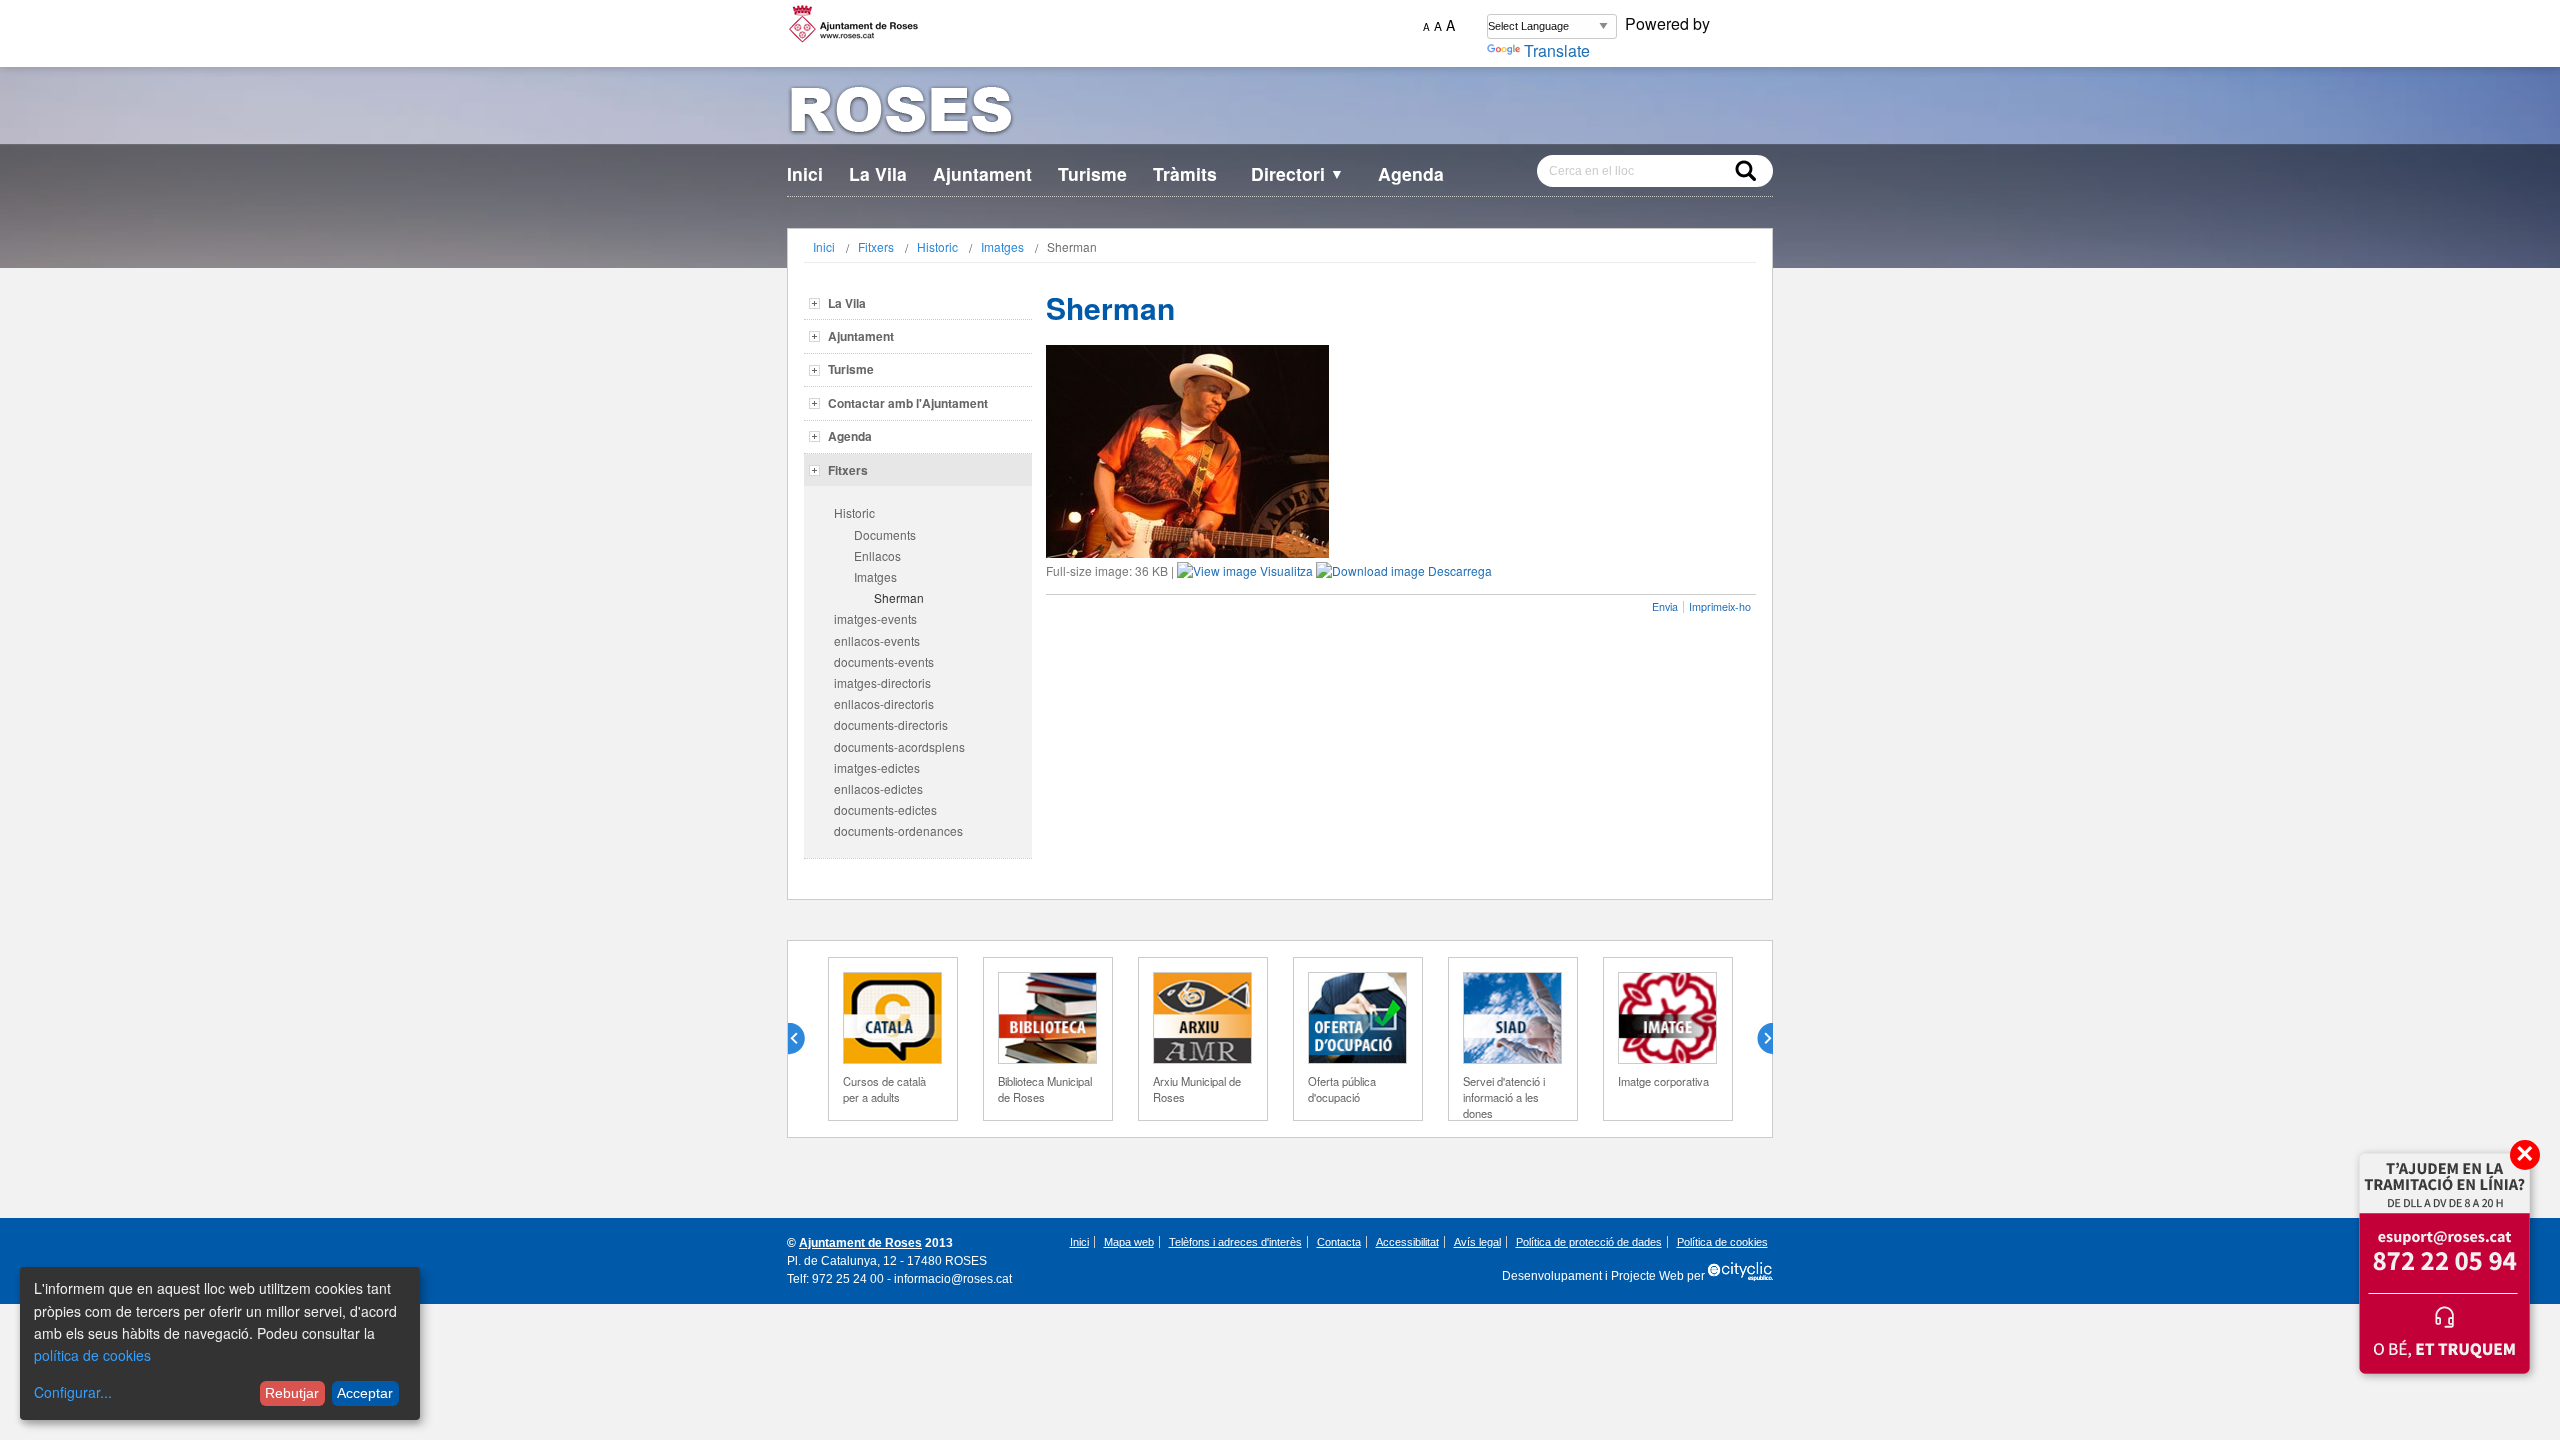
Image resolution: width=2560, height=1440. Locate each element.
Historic (937, 246)
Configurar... (73, 1392)
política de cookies (92, 1355)
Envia (1665, 606)
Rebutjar (292, 1393)
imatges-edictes (877, 767)
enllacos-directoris (884, 703)
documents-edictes (885, 809)
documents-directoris (891, 724)
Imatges (1002, 246)
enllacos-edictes (878, 788)
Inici (805, 173)
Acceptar (365, 1393)
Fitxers (876, 246)
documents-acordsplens (899, 746)
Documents (885, 534)
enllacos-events (877, 640)
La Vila (878, 173)
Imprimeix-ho (1720, 606)
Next (1757, 1039)
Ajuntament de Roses (860, 1243)
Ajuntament (982, 173)
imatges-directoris (882, 682)
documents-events (884, 661)
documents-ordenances (898, 830)
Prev (804, 1039)
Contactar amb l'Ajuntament (908, 403)
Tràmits (1185, 173)
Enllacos (877, 555)
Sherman (899, 597)
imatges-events (875, 618)
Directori (1297, 173)
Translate (1557, 50)
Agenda (1411, 173)
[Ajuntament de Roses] (1280, 113)
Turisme (1092, 173)
